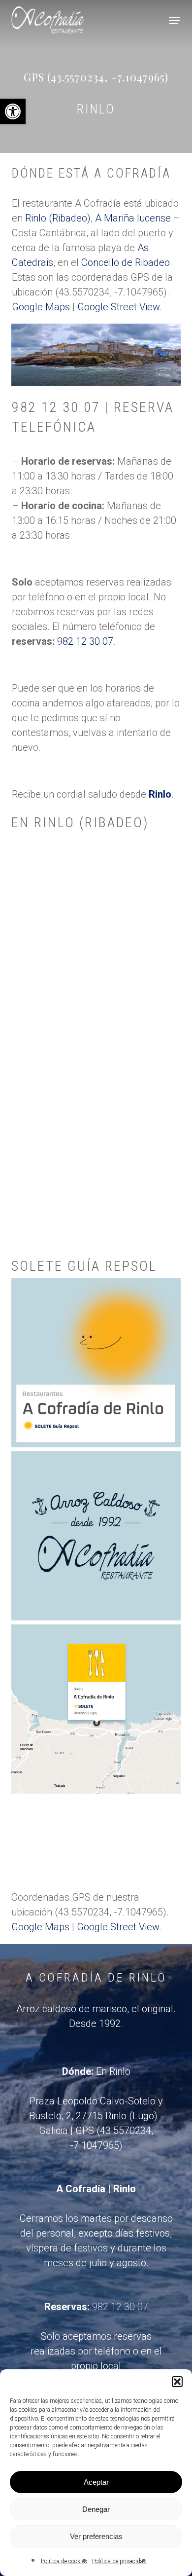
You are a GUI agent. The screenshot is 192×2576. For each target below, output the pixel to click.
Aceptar (96, 2482)
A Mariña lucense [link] (133, 218)
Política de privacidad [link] (119, 2561)
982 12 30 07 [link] (85, 641)
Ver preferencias (96, 2536)
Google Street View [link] (118, 307)
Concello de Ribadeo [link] (126, 262)
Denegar (96, 2509)
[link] (13, 111)
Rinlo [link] (36, 218)
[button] (177, 2382)
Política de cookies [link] (64, 2561)
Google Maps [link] (41, 307)
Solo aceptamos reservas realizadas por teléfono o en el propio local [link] (96, 2351)
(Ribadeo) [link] (70, 218)
